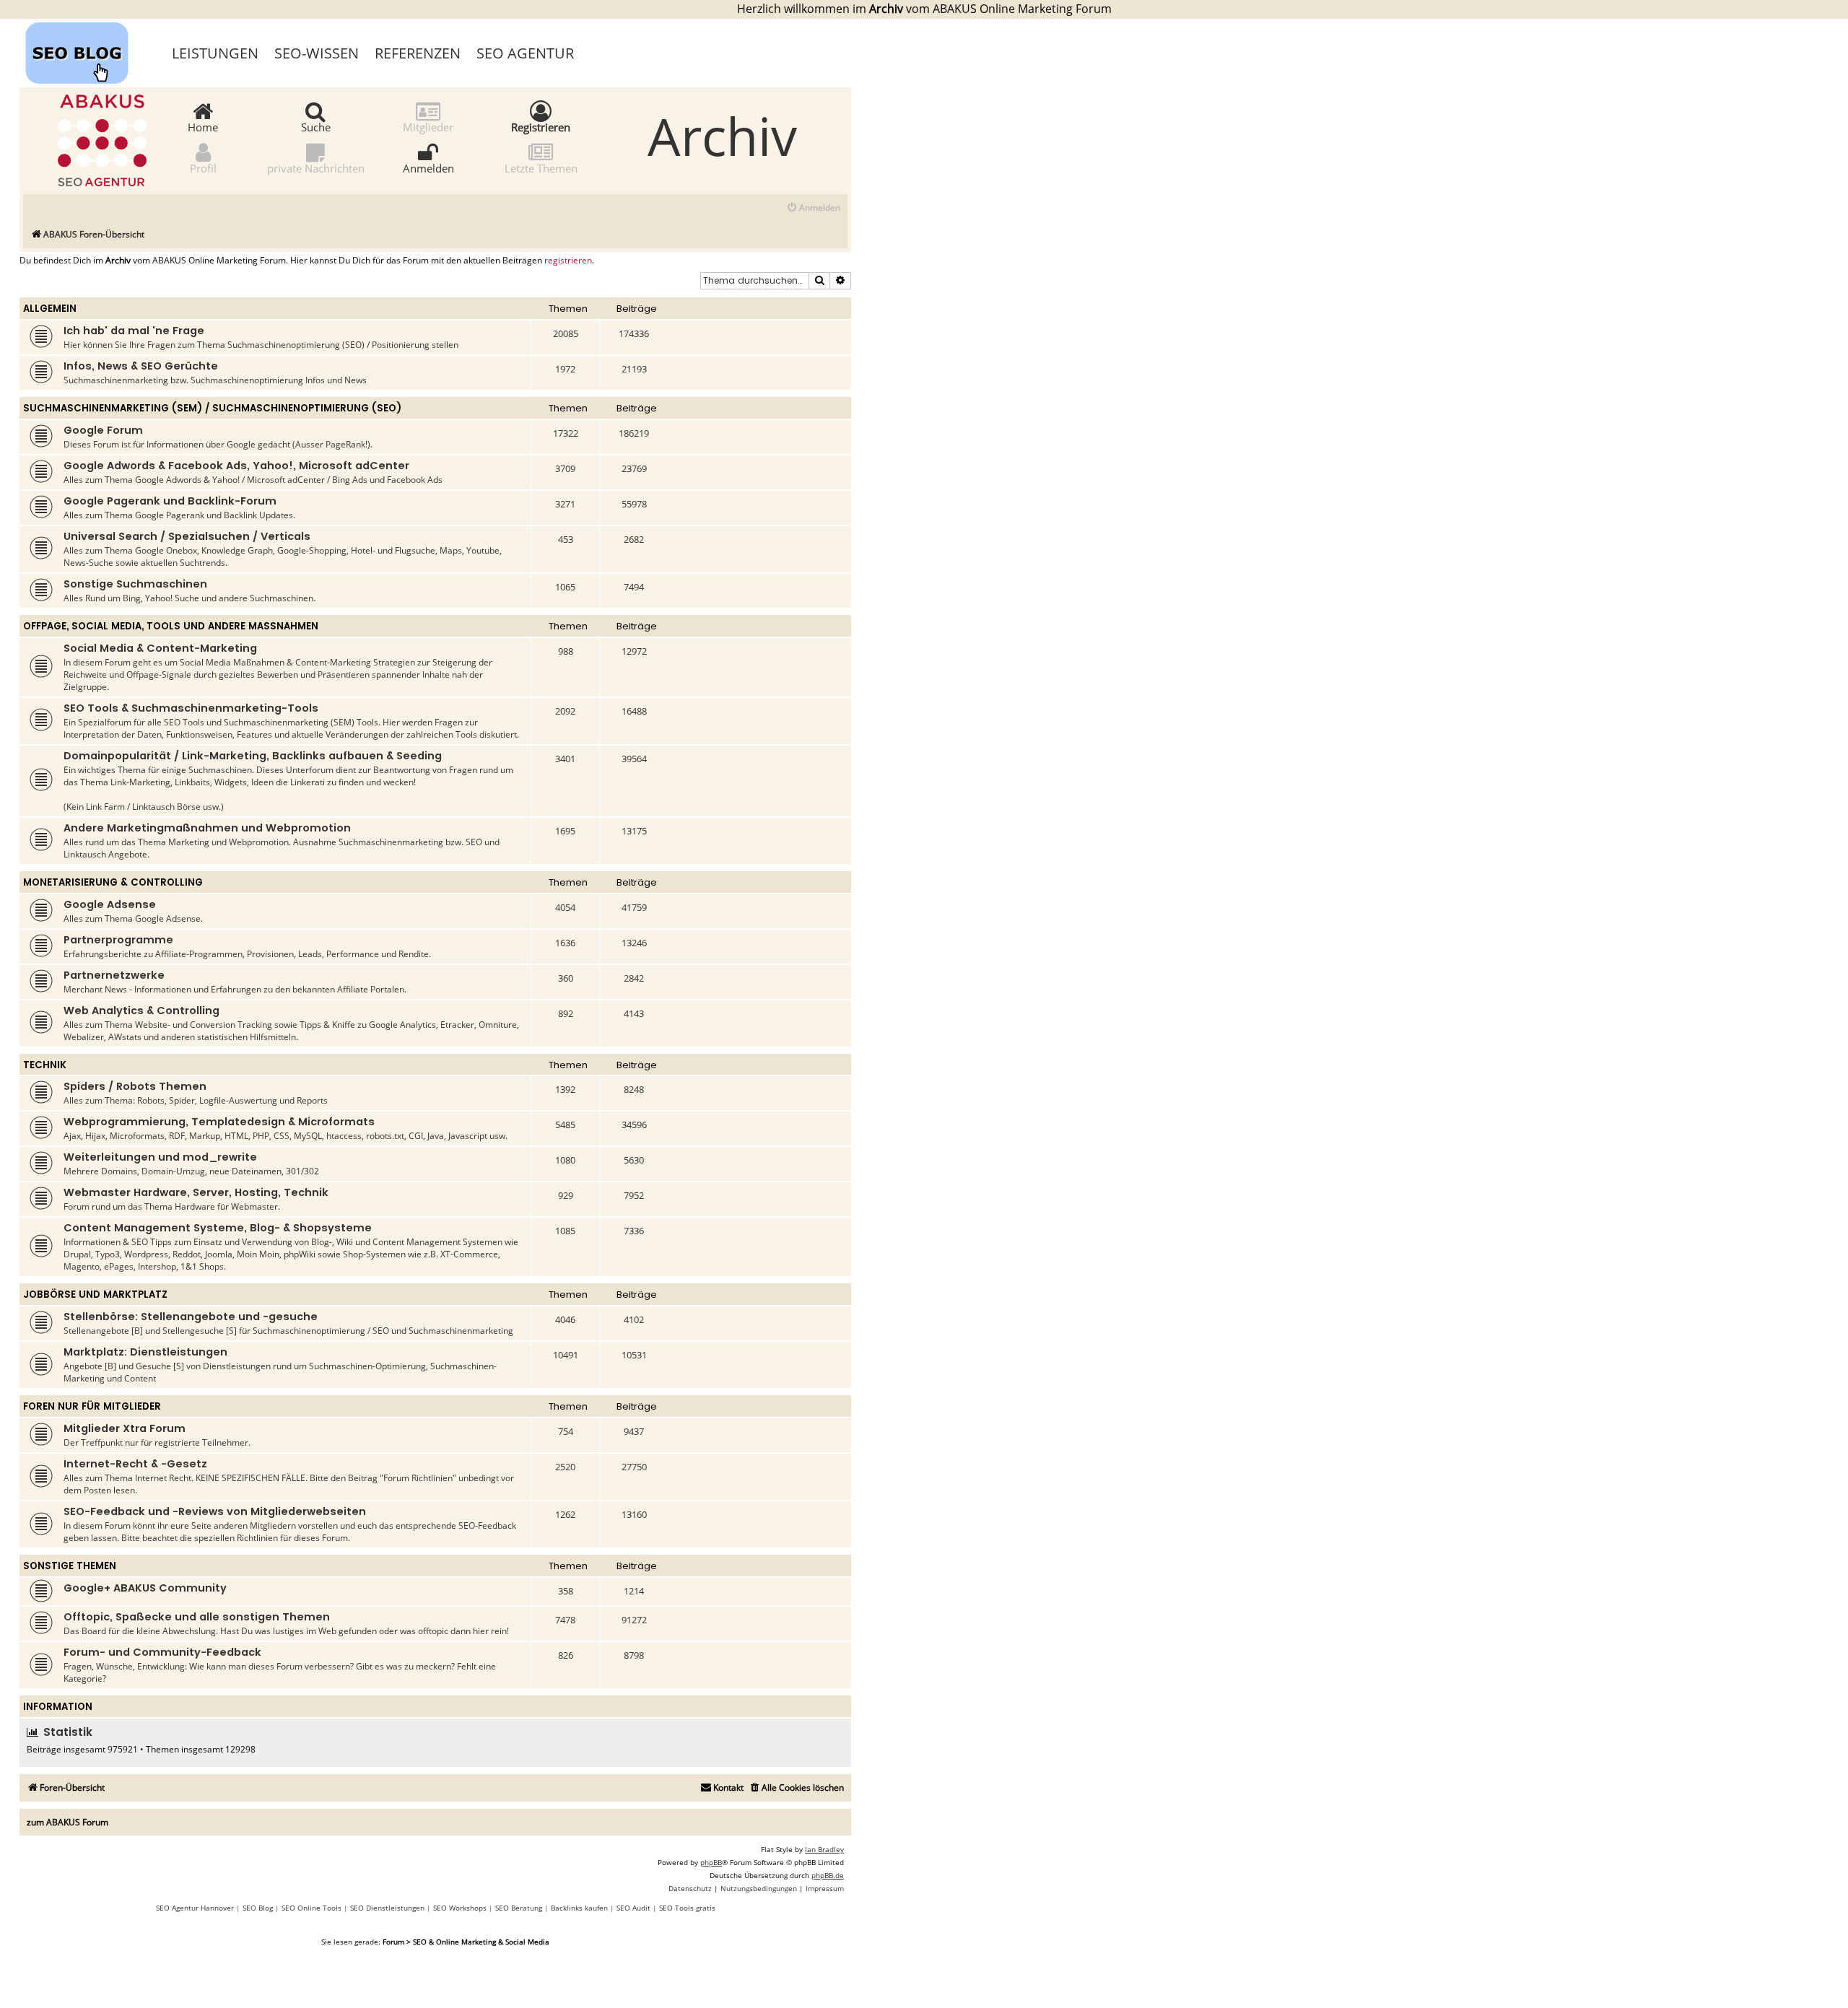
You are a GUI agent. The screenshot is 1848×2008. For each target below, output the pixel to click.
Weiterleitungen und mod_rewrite (160, 1157)
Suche (316, 126)
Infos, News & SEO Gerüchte (141, 366)
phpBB (711, 1862)
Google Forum (103, 430)
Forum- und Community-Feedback (162, 1652)
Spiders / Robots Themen (135, 1086)
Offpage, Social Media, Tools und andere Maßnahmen (171, 626)
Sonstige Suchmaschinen (135, 584)
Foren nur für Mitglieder (92, 1406)
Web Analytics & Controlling (141, 1010)
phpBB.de (828, 1875)
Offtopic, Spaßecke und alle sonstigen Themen (197, 1617)
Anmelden (428, 167)
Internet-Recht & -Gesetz (135, 1464)
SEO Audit (633, 1908)
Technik (45, 1065)
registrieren (568, 261)
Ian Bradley (824, 1849)
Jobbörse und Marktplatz (95, 1295)
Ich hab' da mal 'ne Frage (134, 331)
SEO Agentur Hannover (195, 1908)
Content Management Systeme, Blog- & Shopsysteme (218, 1228)
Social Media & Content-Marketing (160, 648)
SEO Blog (258, 1908)
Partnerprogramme (118, 940)
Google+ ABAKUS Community (145, 1588)
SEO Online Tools (311, 1908)
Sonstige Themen (70, 1566)
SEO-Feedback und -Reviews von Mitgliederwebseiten (215, 1511)
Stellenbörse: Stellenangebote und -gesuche (191, 1317)
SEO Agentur (525, 53)
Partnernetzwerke (114, 975)
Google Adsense (110, 904)
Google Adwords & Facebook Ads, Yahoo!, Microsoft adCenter (236, 466)
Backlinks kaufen (579, 1908)
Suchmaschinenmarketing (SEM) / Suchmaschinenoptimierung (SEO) (212, 408)
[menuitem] (813, 208)
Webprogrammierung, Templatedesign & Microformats (219, 1122)
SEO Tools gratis (687, 1908)
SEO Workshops (460, 1908)
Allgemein (50, 309)
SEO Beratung (519, 1908)
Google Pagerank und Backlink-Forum (170, 501)
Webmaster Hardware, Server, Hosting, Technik (196, 1192)
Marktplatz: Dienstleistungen (145, 1352)
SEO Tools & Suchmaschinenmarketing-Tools (191, 708)
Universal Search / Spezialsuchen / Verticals (187, 536)
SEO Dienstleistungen (387, 1908)
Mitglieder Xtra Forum (125, 1428)
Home (203, 126)
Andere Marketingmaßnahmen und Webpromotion (207, 828)
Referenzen (418, 53)
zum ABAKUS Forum (67, 1822)
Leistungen (215, 53)
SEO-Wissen (317, 53)
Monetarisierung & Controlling (113, 882)
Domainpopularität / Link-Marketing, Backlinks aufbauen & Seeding (253, 756)
